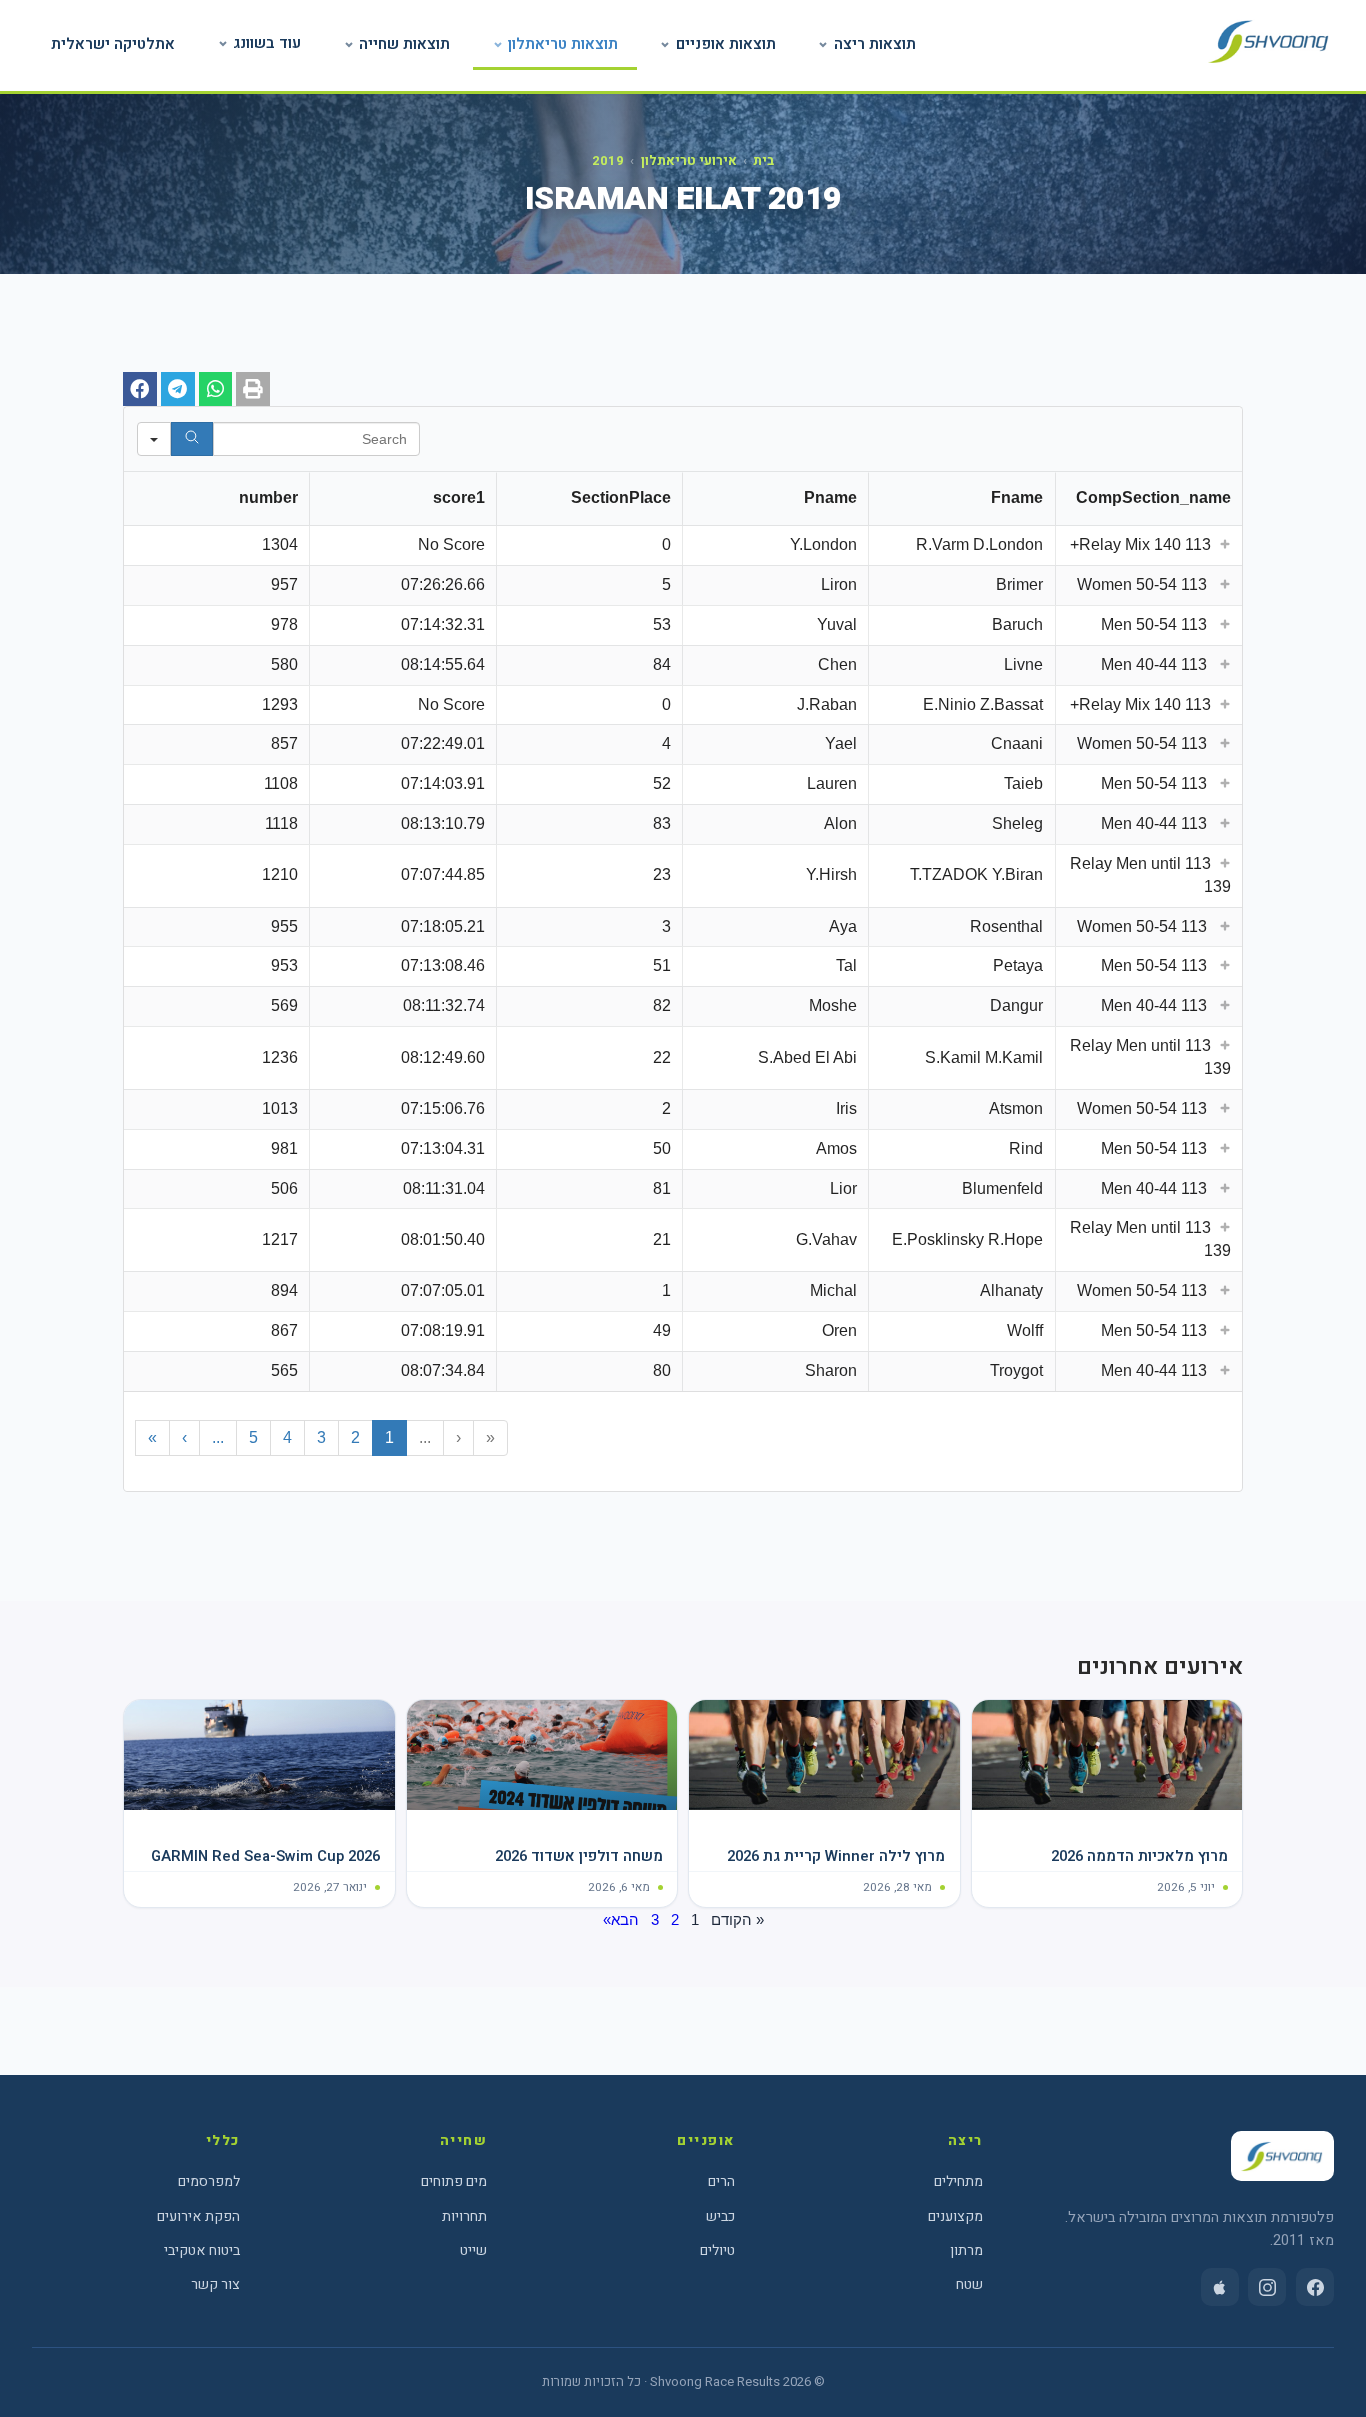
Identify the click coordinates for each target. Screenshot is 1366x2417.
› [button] (184, 1437)
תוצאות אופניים (726, 44)
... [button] (425, 1437)
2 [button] (355, 1437)
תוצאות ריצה (875, 44)
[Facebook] (1315, 2287)
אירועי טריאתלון (689, 161)
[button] (253, 389)
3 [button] (321, 1437)
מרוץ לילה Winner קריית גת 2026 (836, 1856)
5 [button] (253, 1437)
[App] (1220, 2287)
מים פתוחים (454, 2181)
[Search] (192, 439)
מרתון (966, 2250)
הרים (721, 2181)
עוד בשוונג (267, 43)
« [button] (490, 1437)
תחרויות (464, 2216)
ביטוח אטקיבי (202, 2250)
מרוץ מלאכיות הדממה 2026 (1139, 1856)
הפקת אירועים (198, 2216)
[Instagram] (1267, 2287)
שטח (969, 2284)
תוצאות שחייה (404, 44)
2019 (608, 161)
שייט (473, 2250)
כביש (720, 2216)
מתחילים (958, 2181)
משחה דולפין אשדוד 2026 (579, 1856)
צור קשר (215, 2284)
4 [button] (287, 1437)
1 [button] (389, 1437)
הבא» (621, 1919)
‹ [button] (458, 1437)
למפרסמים (209, 2181)
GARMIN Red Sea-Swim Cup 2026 (265, 1856)
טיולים (717, 2250)
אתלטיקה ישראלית (113, 44)
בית (763, 161)
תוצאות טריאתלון (563, 44)
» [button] (152, 1437)
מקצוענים (955, 2216)
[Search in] (154, 439)
